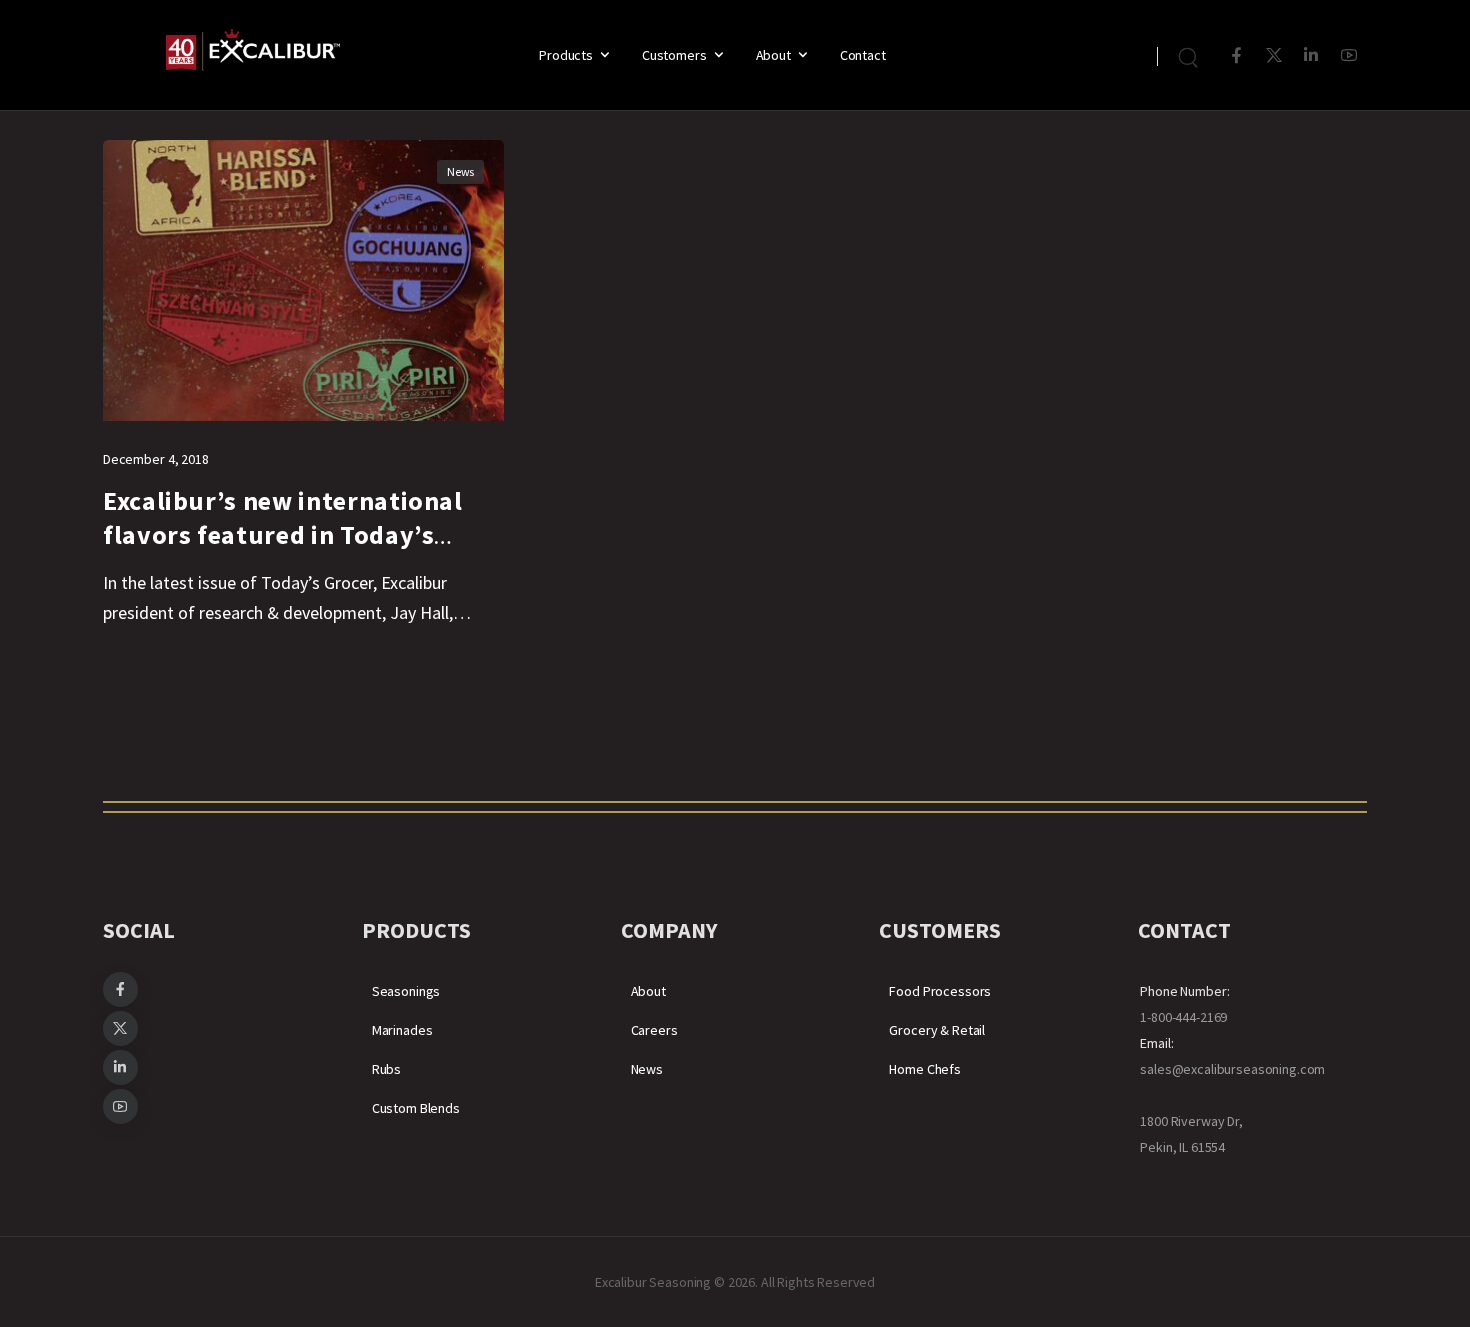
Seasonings (406, 991)
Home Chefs (925, 1069)
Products (566, 55)
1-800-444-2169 (1183, 1017)
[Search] (1190, 55)
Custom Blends (416, 1108)
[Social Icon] (1236, 55)
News (460, 171)
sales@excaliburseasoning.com (1232, 1069)
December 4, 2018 (156, 459)
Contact (863, 55)
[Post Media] (303, 280)
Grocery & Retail (937, 1030)
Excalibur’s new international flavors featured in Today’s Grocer (283, 534)
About (773, 55)
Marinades (402, 1030)
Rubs (386, 1069)
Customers (674, 55)
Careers (654, 1030)
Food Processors (940, 991)
